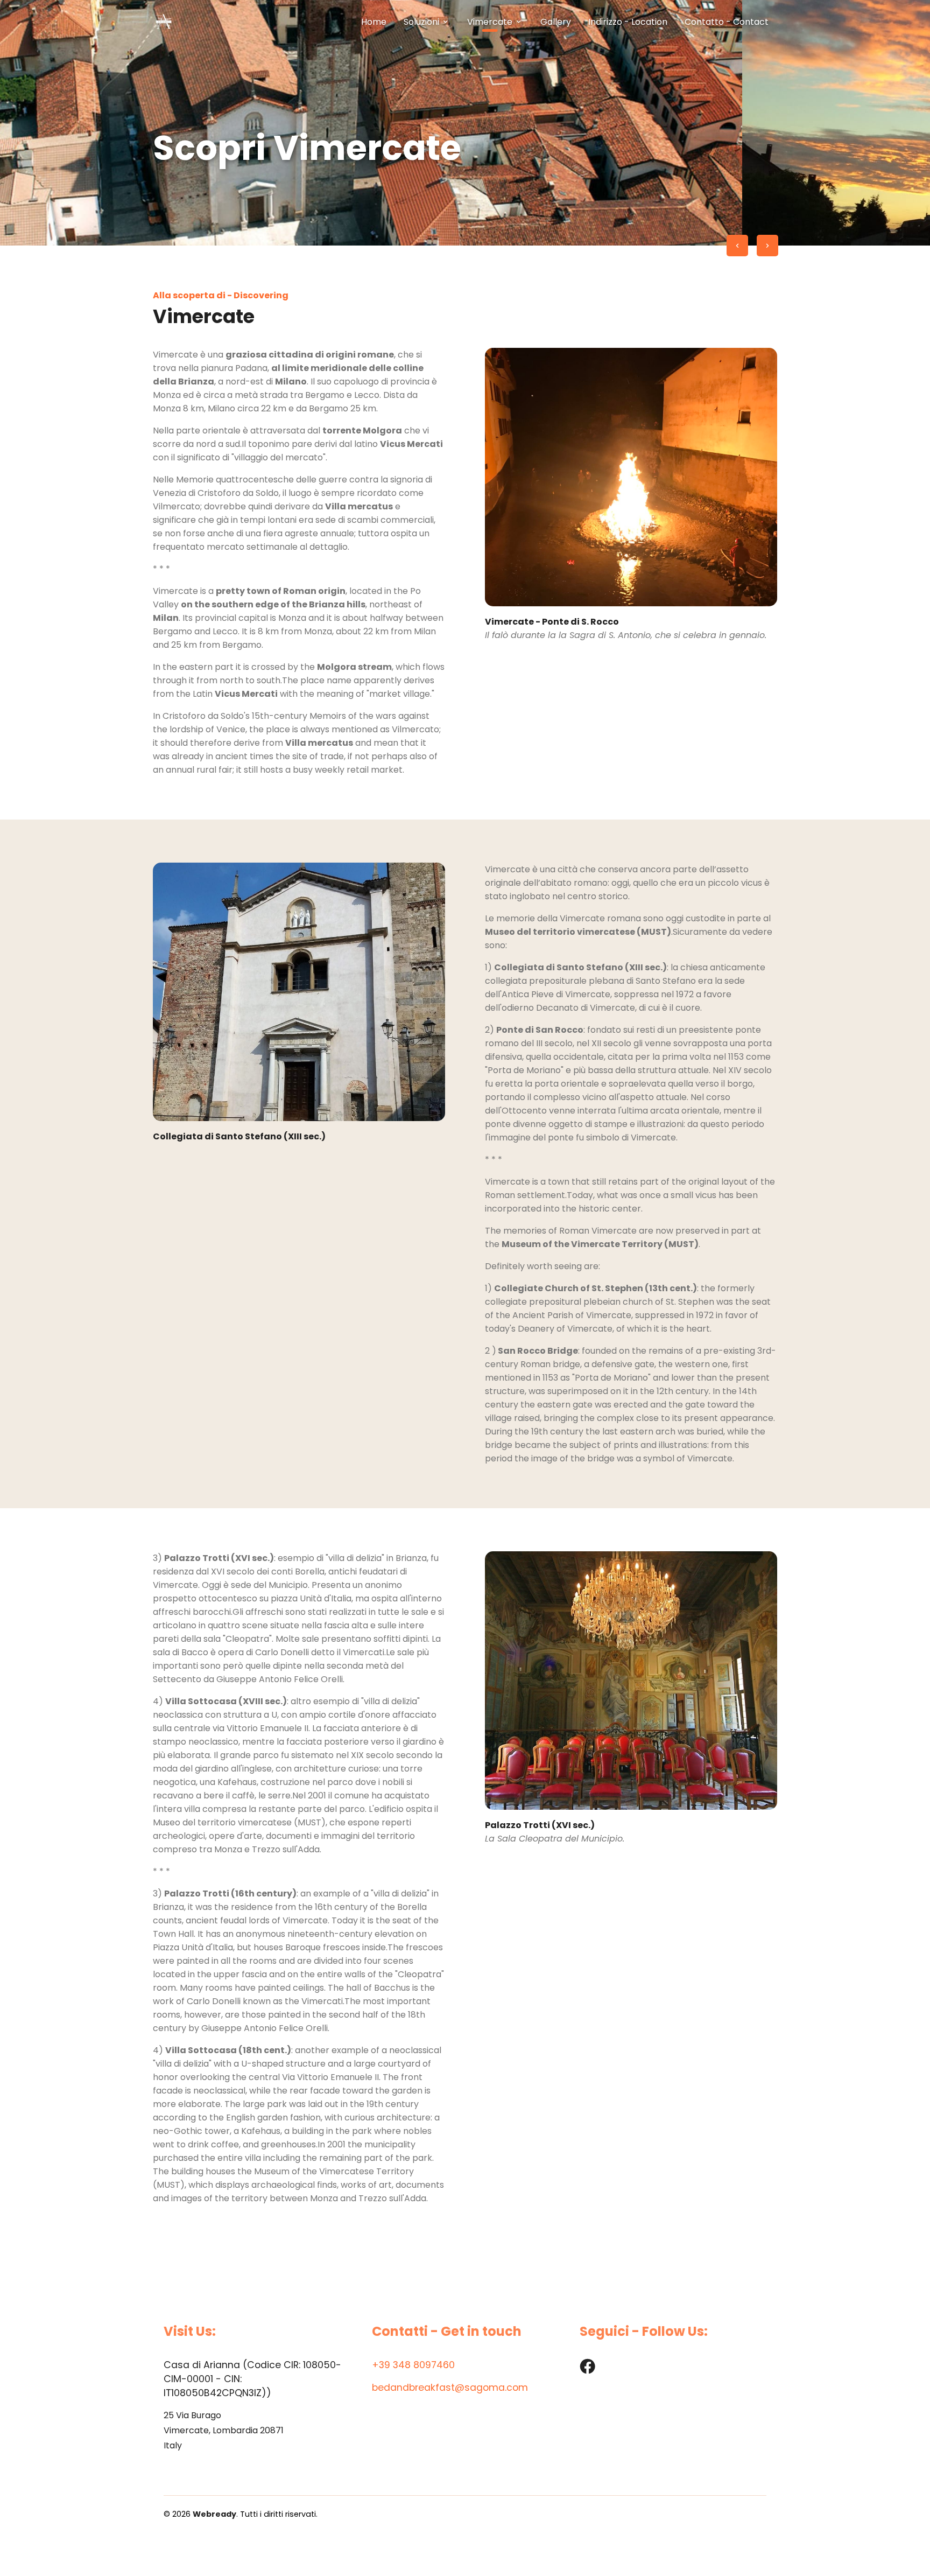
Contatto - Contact (727, 22)
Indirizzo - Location (628, 22)
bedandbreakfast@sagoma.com (450, 2388)
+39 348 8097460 (413, 2365)
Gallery (556, 22)
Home (374, 22)
